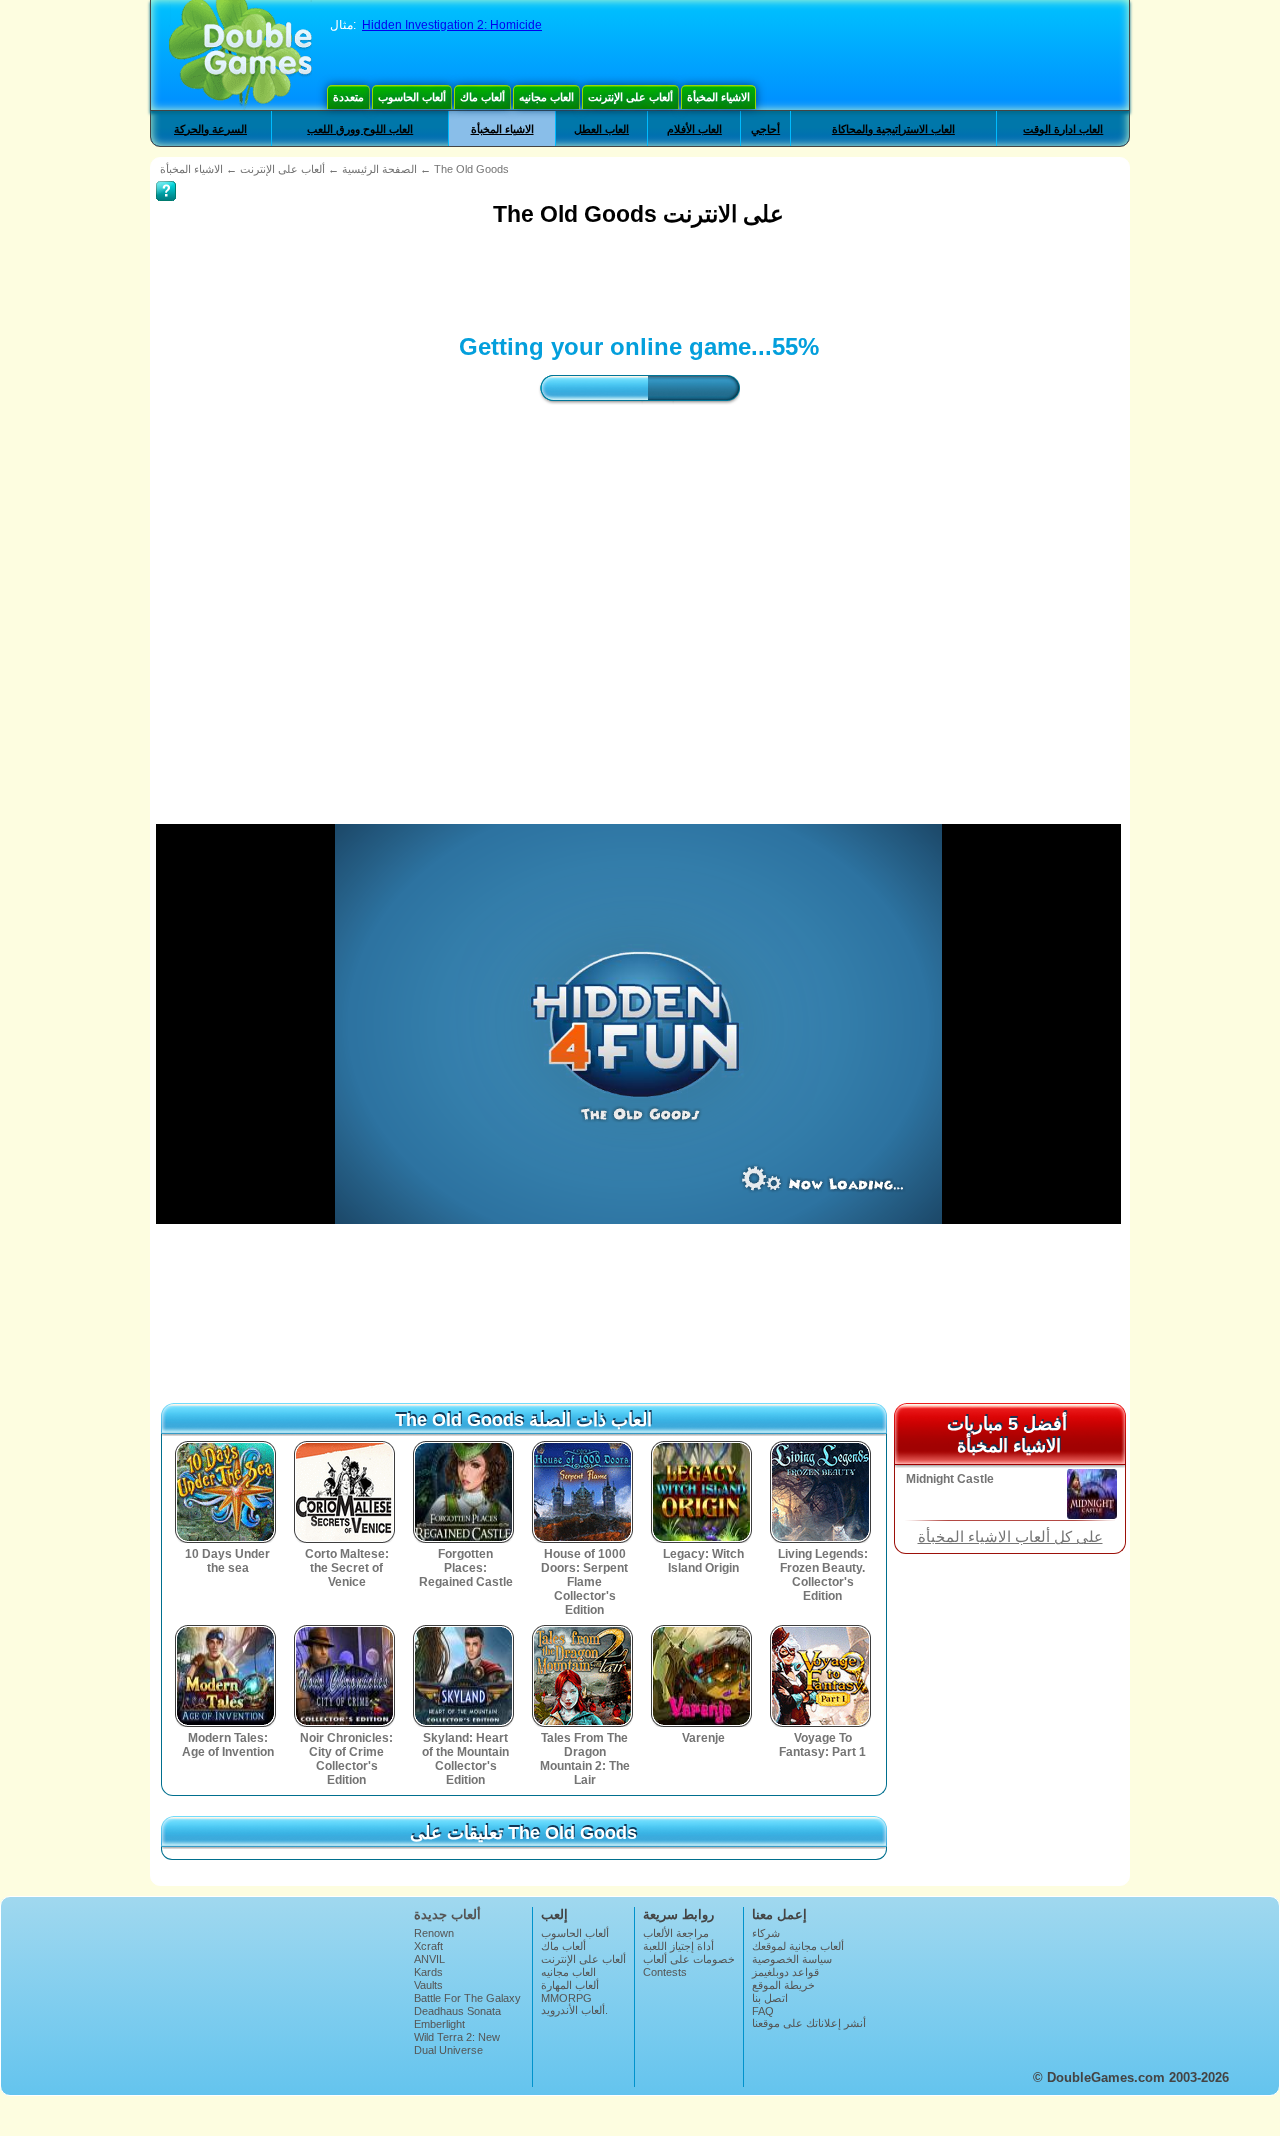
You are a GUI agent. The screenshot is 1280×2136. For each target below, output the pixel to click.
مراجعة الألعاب (676, 1933)
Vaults (428, 1985)
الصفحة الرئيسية (379, 169)
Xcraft (428, 1946)
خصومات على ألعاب (689, 1959)
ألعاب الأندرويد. (574, 2010)
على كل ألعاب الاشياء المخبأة (1010, 1537)
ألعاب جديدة (447, 1914)
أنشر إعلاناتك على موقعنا (809, 2023)
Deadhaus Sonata (457, 2011)
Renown (434, 1933)
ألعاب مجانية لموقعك (798, 1946)
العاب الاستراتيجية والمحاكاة (893, 129)
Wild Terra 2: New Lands (457, 2043)
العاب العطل (601, 129)
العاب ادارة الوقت (1063, 129)
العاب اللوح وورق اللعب (360, 129)
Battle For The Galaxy (467, 1998)
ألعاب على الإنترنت (630, 97)
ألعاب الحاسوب (412, 97)
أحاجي (765, 129)
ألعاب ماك (482, 97)
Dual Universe (448, 2050)
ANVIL (429, 1959)
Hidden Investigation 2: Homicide (452, 25)
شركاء (766, 1933)
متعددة (348, 97)
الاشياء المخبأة (718, 97)
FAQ (763, 2011)
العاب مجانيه (546, 97)
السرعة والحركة (210, 129)
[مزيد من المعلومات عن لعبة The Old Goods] (166, 177)
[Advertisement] (520, 278)
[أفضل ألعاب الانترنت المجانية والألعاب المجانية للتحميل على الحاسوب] (240, 55)
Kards (428, 1972)
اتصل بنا (770, 1998)
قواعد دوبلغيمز (785, 1972)
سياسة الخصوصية (792, 1959)
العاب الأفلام (694, 129)
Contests (665, 1972)
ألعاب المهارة (570, 1985)
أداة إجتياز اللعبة (678, 1946)
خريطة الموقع (783, 1985)
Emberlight (439, 2024)
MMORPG (566, 1998)
